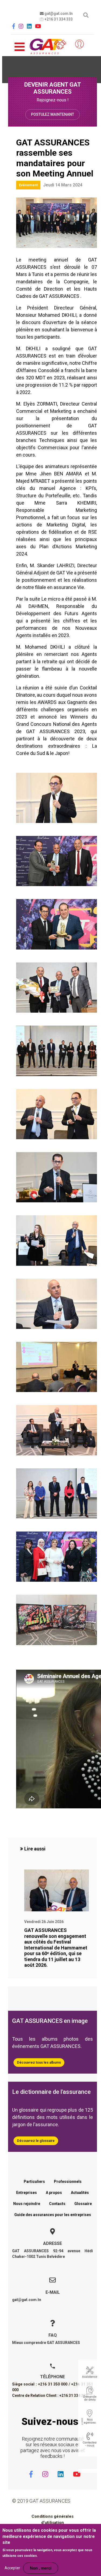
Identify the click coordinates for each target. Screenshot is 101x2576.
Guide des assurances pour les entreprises (53, 2215)
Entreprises (27, 2193)
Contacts (57, 2204)
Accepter (12, 2568)
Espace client (79, 44)
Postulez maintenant (53, 114)
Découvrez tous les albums (39, 2062)
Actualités (80, 2193)
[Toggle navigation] (20, 44)
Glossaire (83, 2204)
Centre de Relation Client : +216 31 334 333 (50, 2395)
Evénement (28, 185)
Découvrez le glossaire (36, 2141)
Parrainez (63, 44)
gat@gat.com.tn (58, 13)
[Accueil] (46, 45)
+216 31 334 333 (58, 19)
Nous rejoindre (27, 2204)
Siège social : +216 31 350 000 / (41, 2384)
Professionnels (68, 2182)
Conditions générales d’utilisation (53, 2519)
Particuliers (34, 2182)
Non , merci (41, 2568)
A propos (54, 2193)
